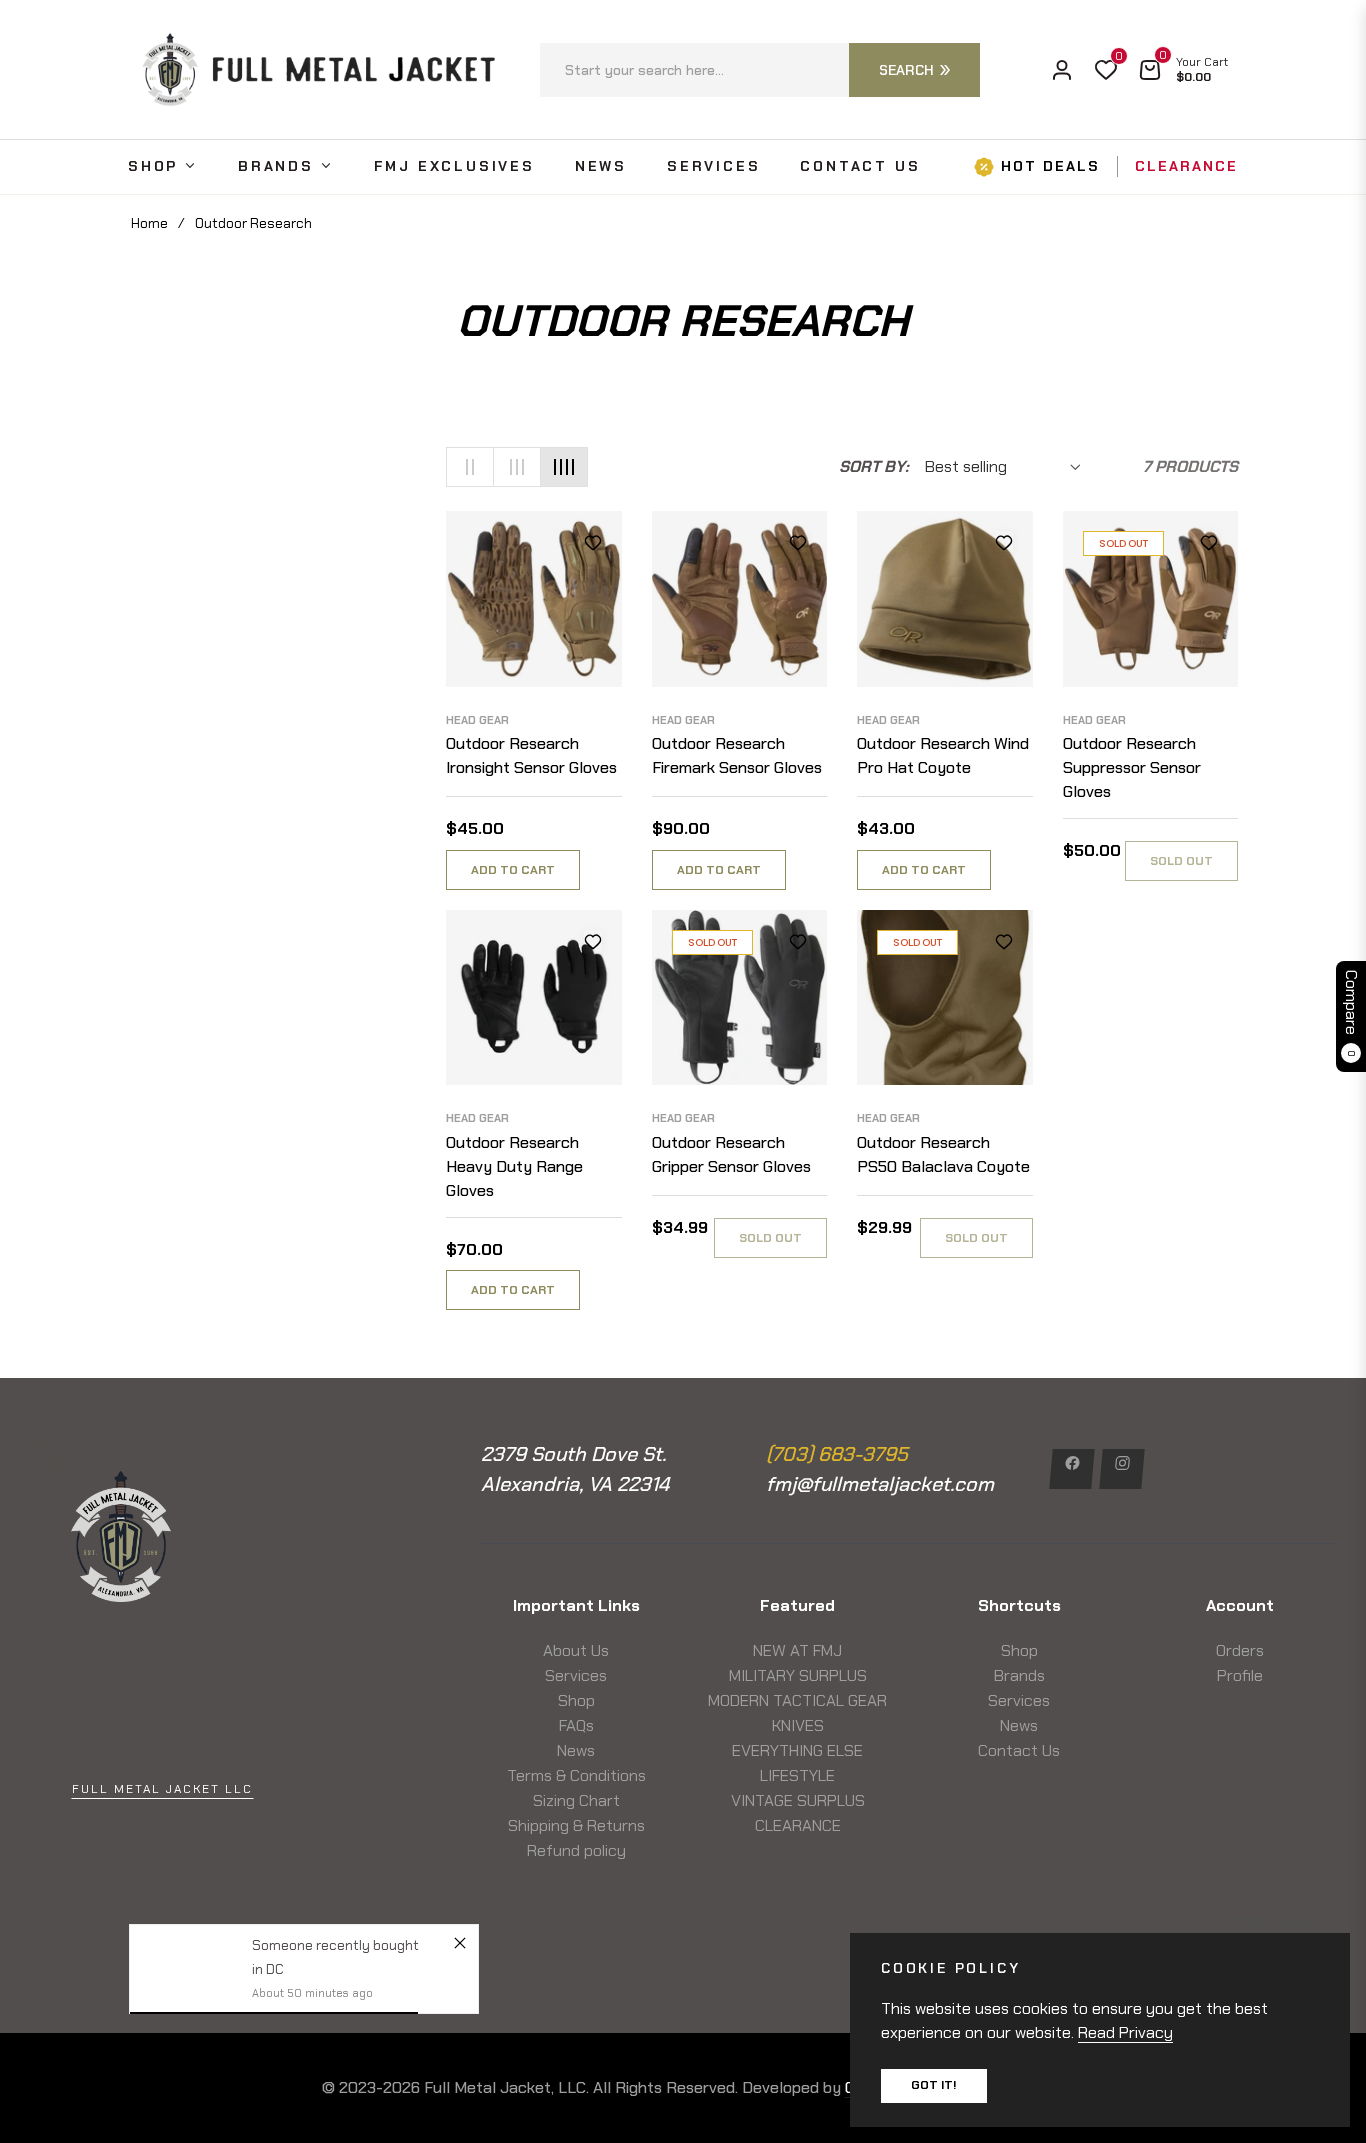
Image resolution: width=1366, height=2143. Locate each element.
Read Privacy (1125, 2032)
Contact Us (1019, 1750)
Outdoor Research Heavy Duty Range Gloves (514, 1166)
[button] (760, 70)
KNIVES (798, 1725)
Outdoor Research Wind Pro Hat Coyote (943, 755)
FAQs (576, 1725)
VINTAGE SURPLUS (798, 1800)
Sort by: (874, 466)
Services (576, 1675)
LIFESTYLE (797, 1775)
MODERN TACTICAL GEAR (797, 1700)
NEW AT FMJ (797, 1650)
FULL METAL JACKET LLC (162, 1789)
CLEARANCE (798, 1825)
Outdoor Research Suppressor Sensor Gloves (1132, 767)
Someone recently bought (335, 1945)
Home (149, 223)
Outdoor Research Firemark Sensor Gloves (737, 755)
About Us (576, 1650)
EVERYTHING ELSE (797, 1750)
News (576, 1750)
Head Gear (477, 720)
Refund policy (576, 1850)
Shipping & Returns (576, 1825)
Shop (576, 1700)
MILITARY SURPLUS (798, 1675)
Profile (1240, 1675)
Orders (1240, 1650)
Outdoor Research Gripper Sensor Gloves (731, 1154)
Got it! (934, 2085)
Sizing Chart (576, 1800)
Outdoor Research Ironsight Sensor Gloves (531, 755)
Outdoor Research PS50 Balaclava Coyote (943, 1154)
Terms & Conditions (576, 1775)
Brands (1019, 1675)
